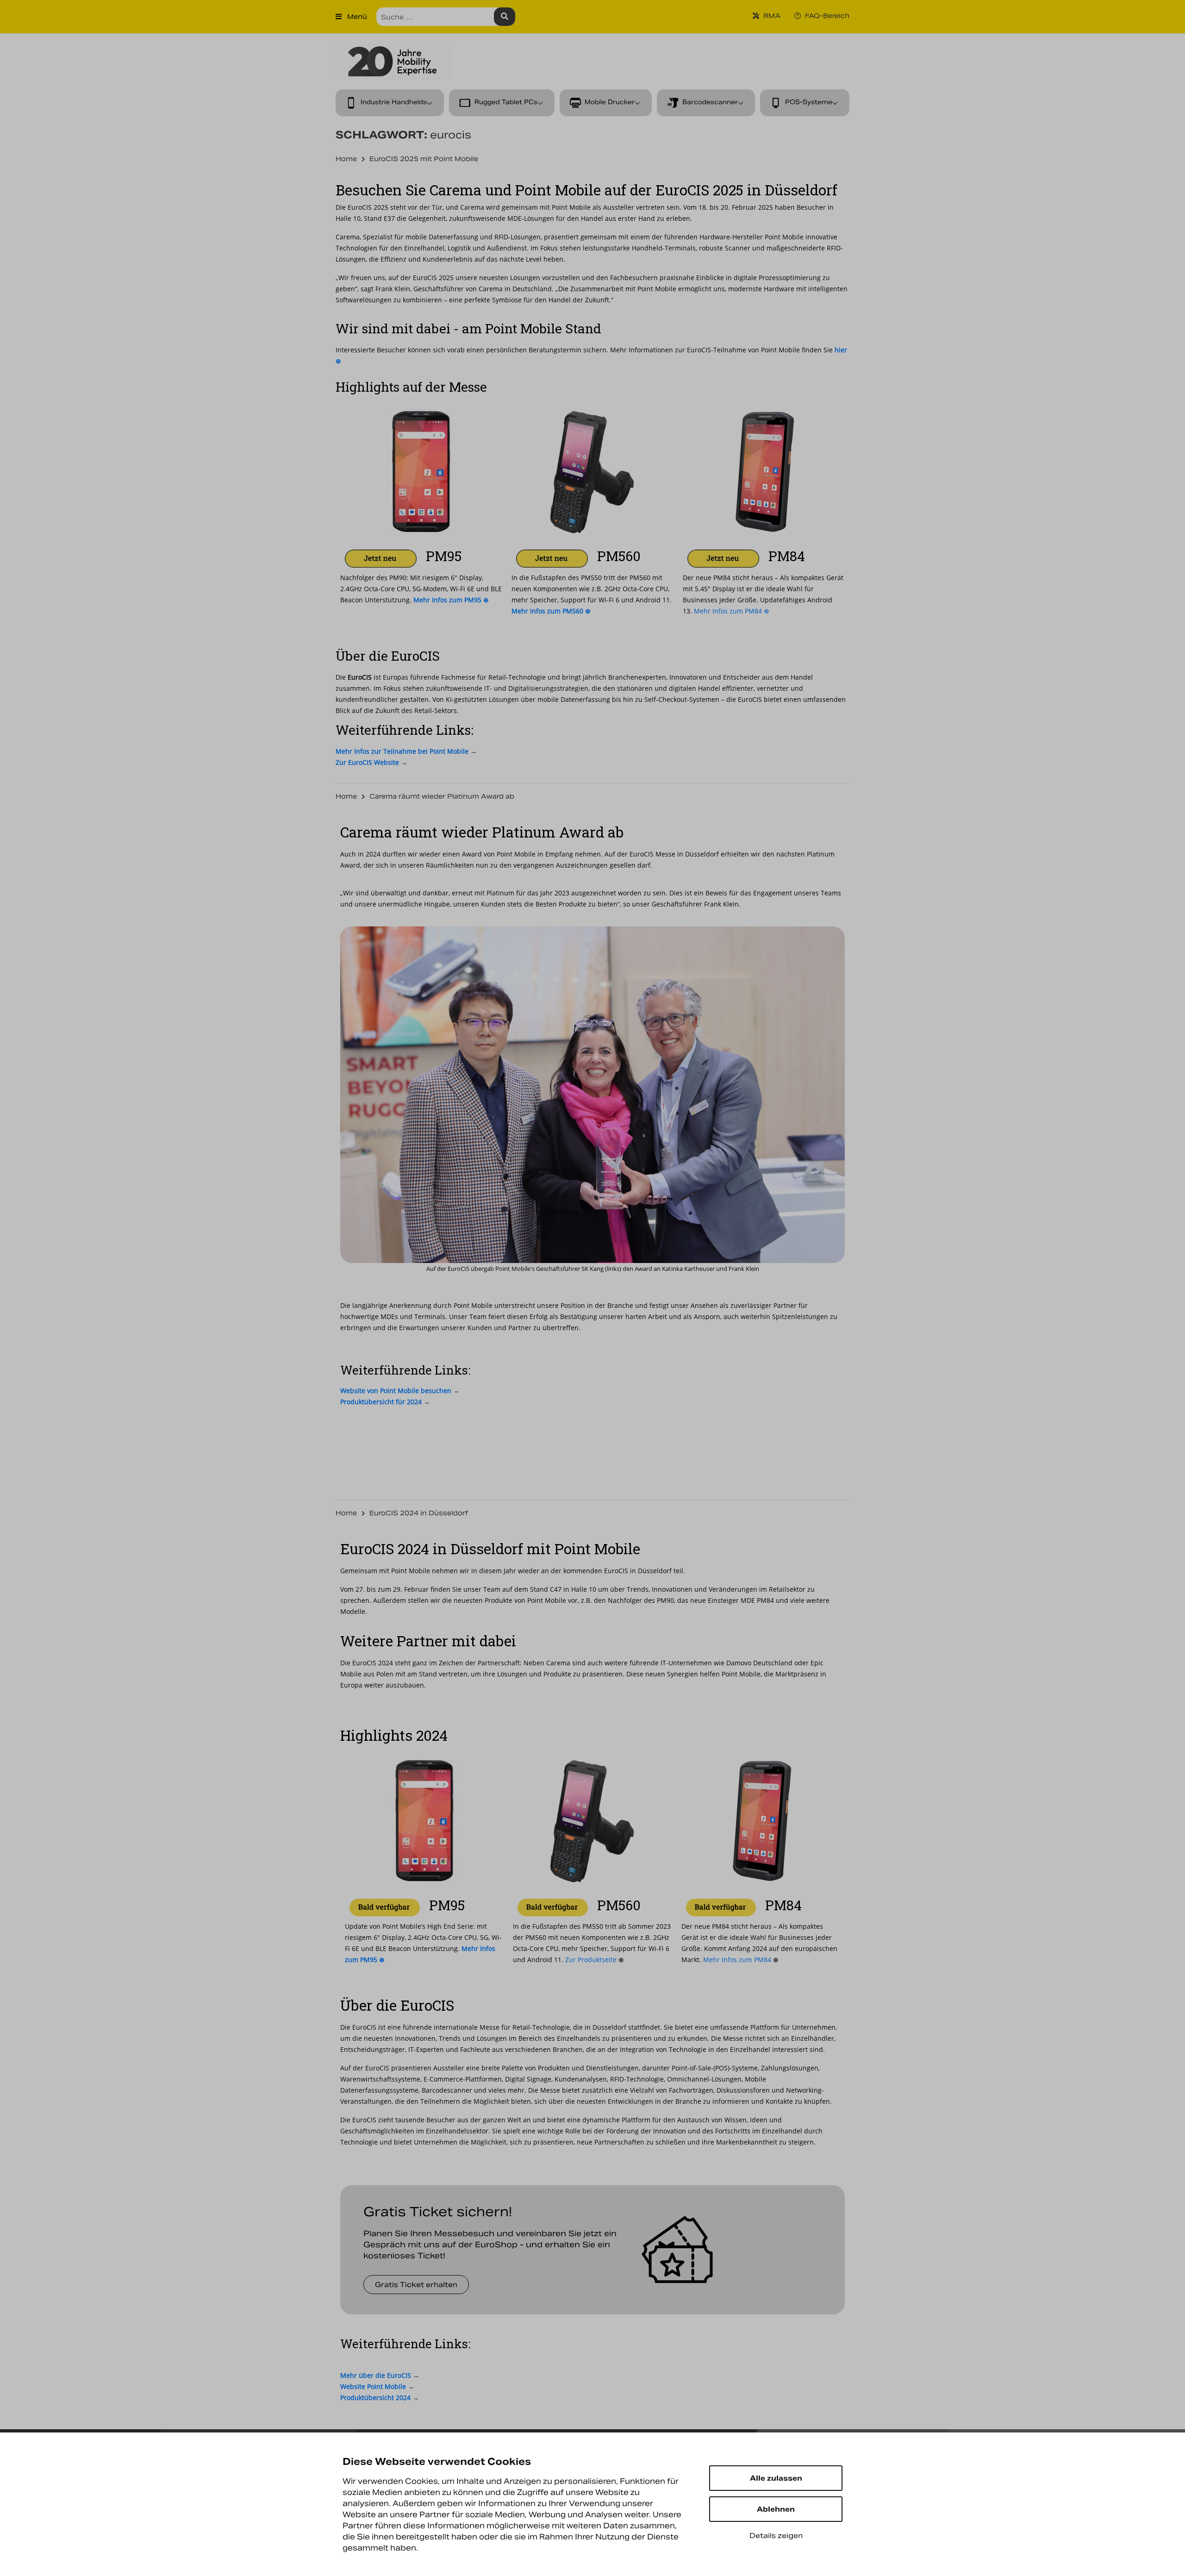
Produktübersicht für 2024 (381, 1402)
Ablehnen (776, 2509)
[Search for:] (446, 17)
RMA (771, 16)
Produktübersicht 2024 (375, 2398)
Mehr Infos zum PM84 (741, 1960)
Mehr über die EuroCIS (376, 2375)
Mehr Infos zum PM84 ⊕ (732, 611)
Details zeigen (776, 2535)
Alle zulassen (776, 2478)
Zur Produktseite (595, 1960)
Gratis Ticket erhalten (416, 2285)
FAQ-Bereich (826, 16)
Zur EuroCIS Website (367, 762)
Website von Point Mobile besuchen (396, 1391)
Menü (356, 17)
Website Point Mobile (373, 2386)
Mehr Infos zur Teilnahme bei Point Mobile (402, 751)
